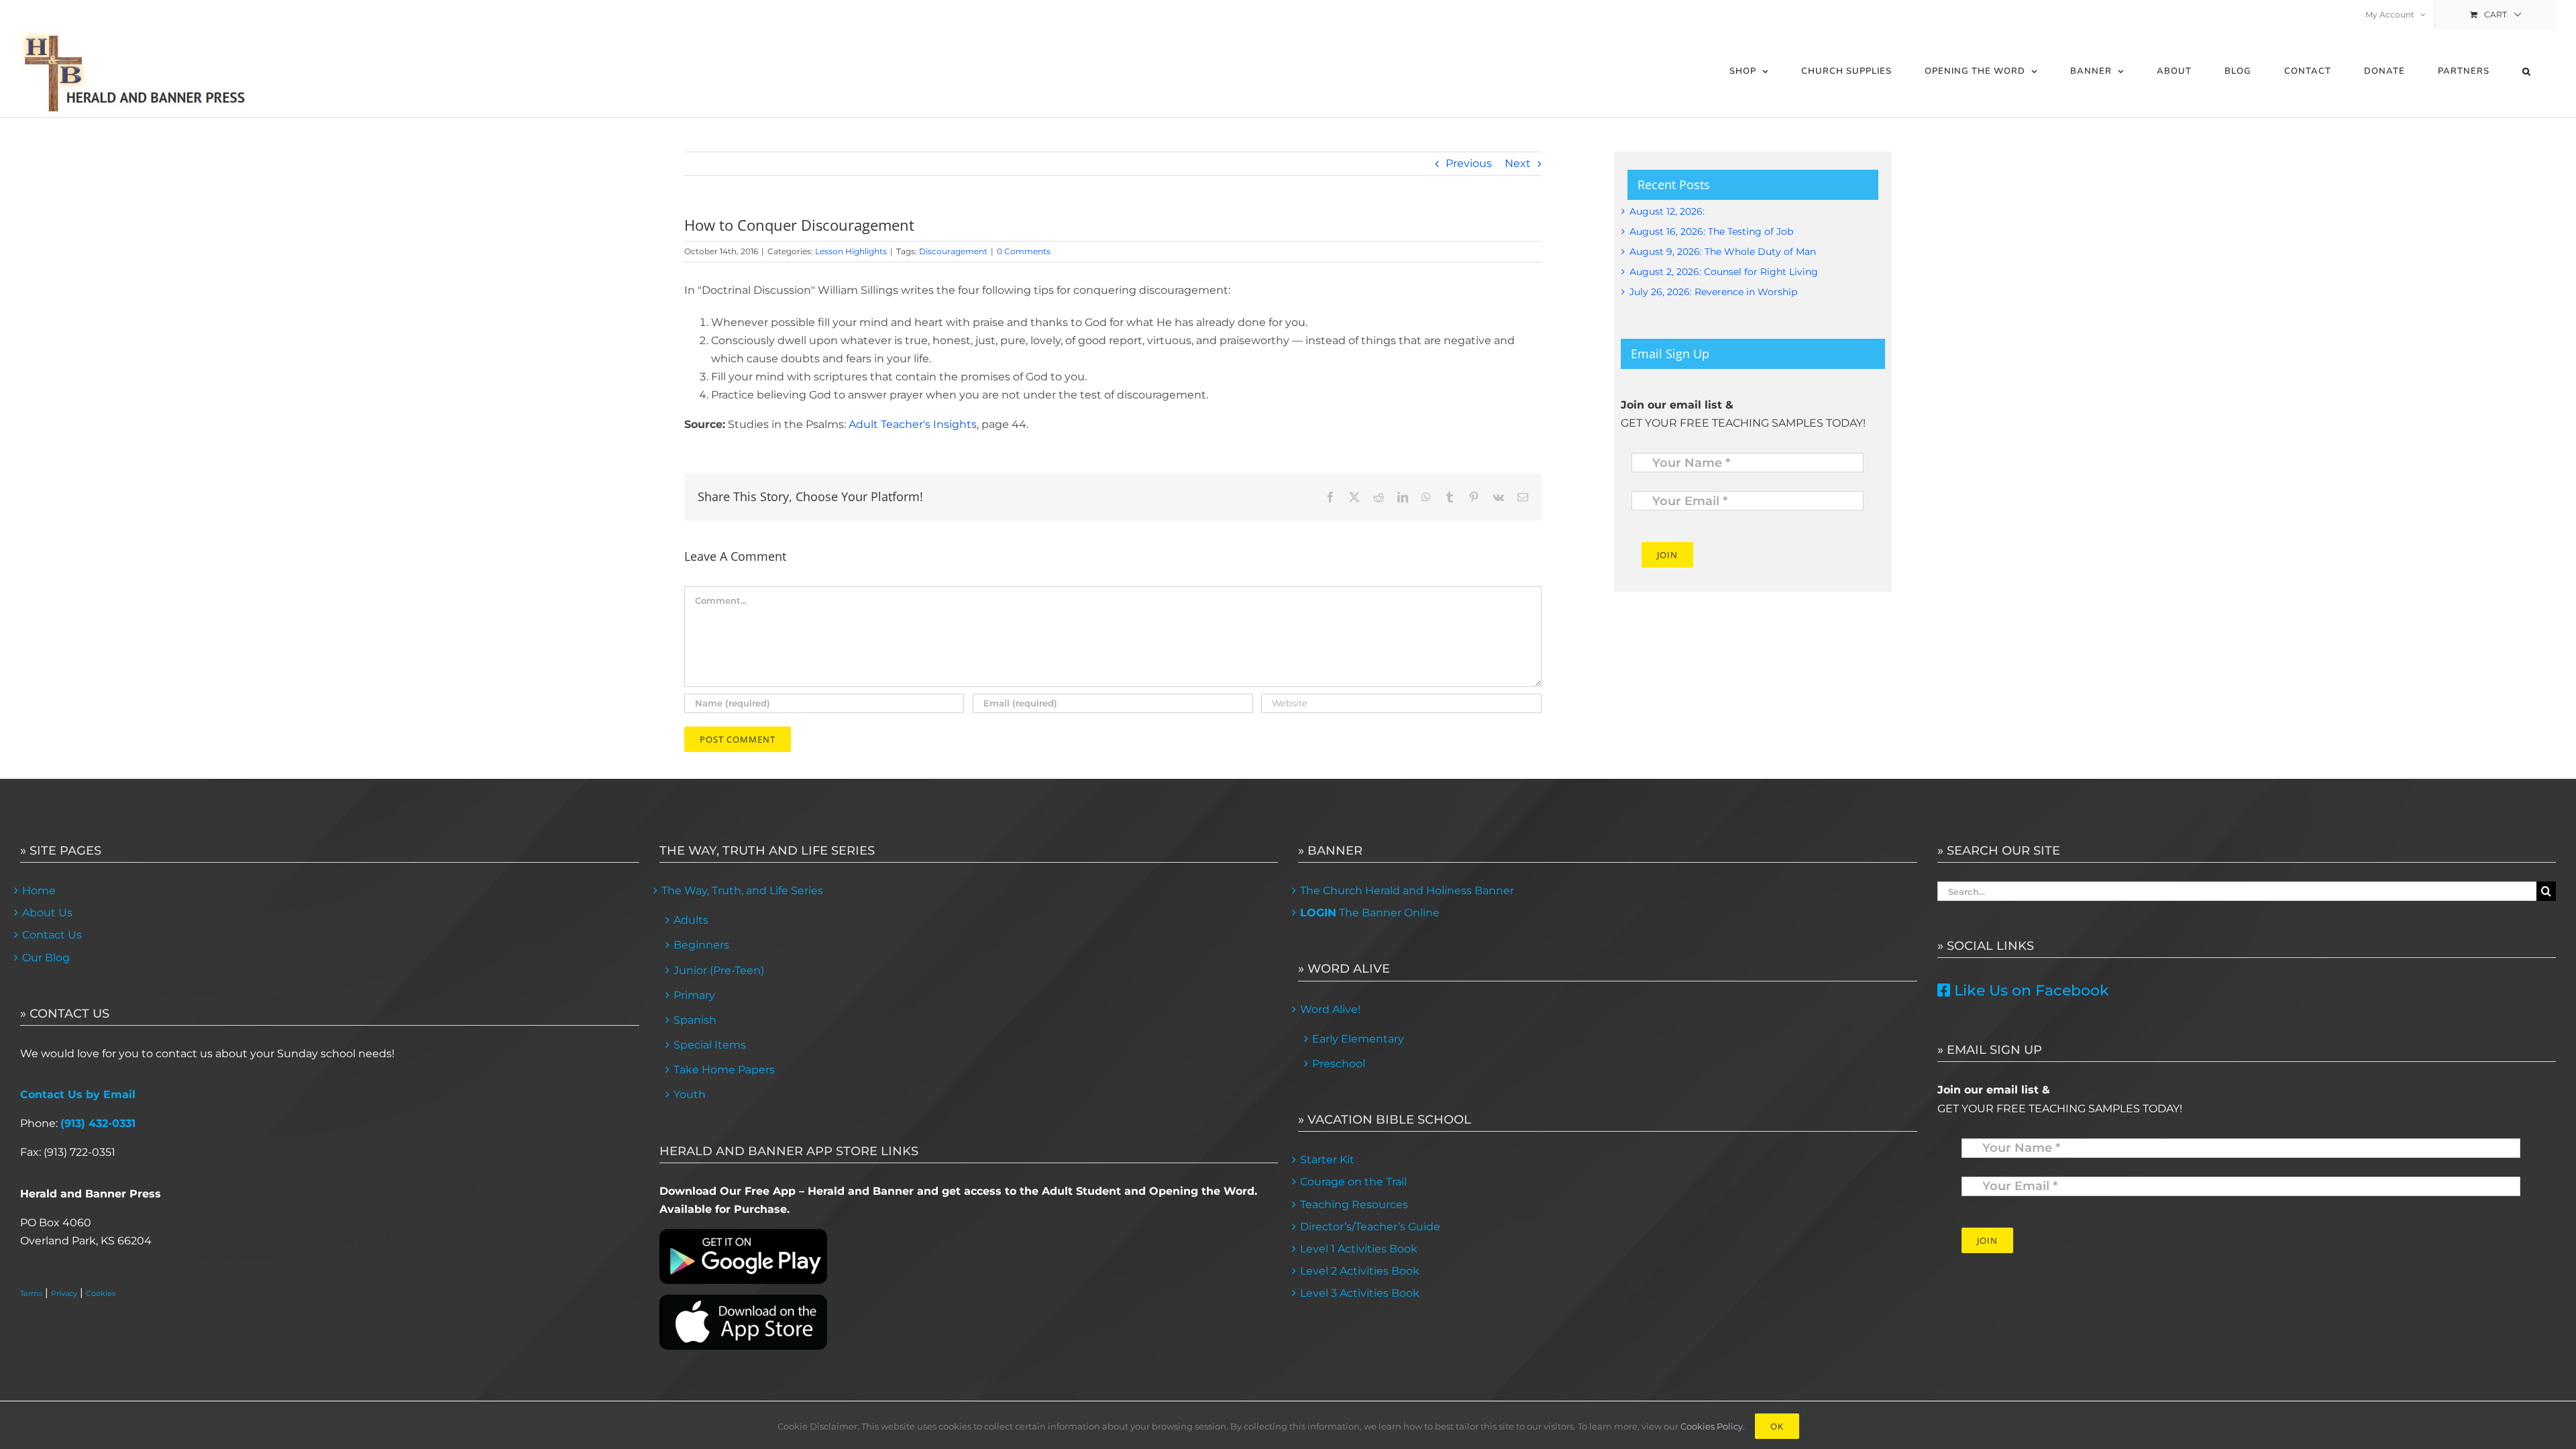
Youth (690, 1094)
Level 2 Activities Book (1360, 1271)
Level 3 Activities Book (1360, 1293)
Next (1518, 163)
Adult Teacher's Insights (913, 424)
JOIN (1667, 555)
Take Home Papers (724, 1070)
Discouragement (953, 251)
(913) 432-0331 (98, 1123)
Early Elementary (1358, 1039)
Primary (694, 995)
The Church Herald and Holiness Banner (1407, 891)
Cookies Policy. (1713, 1426)
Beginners (701, 945)
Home (39, 891)
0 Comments (1024, 251)
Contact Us (52, 935)
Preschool (1339, 1064)
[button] (2527, 71)
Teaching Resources (1354, 1204)
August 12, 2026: (1667, 211)
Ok (1777, 1426)
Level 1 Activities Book (1359, 1249)
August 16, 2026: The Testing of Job (1711, 231)
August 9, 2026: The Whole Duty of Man (1723, 252)
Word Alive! (1330, 1009)
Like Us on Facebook (2030, 990)
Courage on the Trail (1353, 1182)
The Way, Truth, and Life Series (742, 891)
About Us (47, 913)
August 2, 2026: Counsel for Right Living (1724, 272)
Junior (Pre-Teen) (719, 970)
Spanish (695, 1020)
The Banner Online (1370, 913)
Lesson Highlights (851, 251)
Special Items (710, 1045)
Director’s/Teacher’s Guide (1370, 1227)
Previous (1469, 163)
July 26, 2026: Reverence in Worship (1713, 292)
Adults (691, 920)
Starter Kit (1327, 1160)
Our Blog (46, 958)
